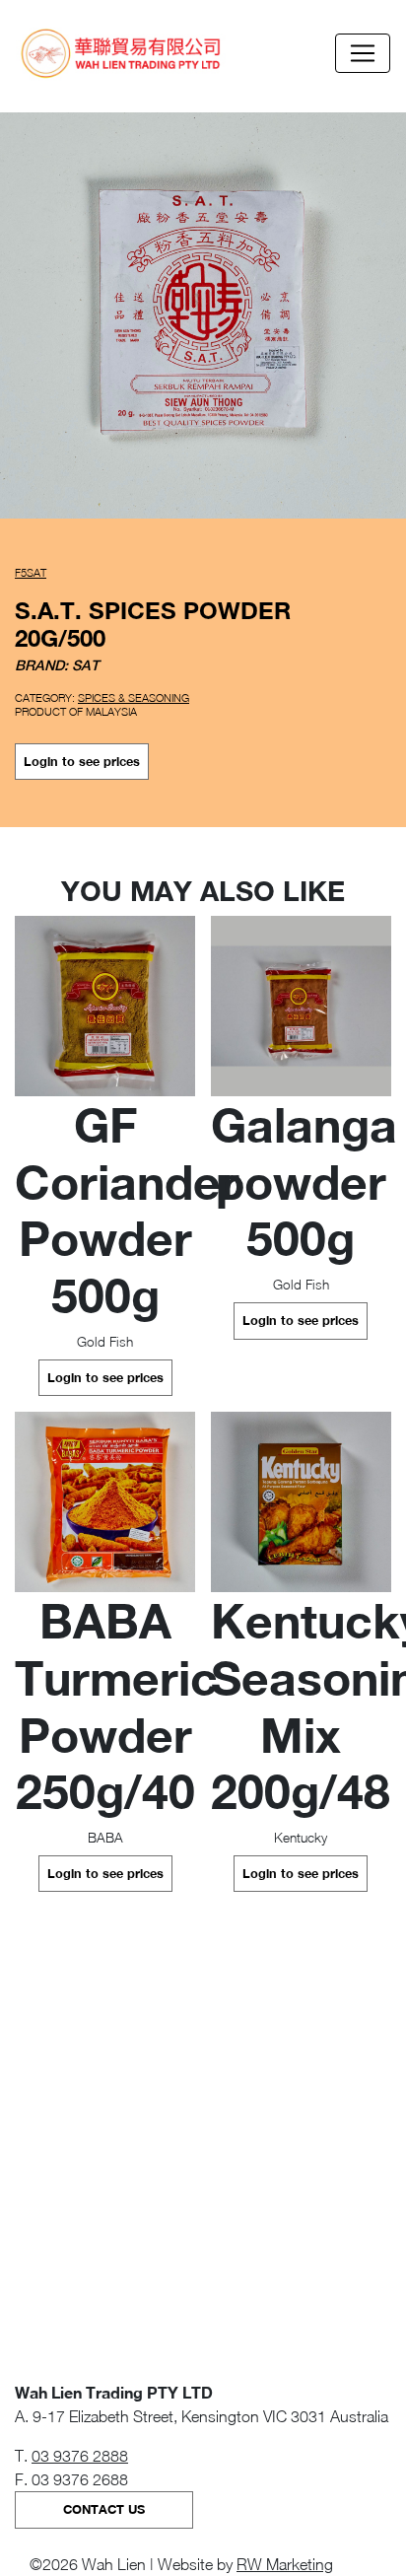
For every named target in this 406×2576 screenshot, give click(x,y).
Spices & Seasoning (134, 697)
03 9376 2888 (80, 2456)
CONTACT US (104, 2509)
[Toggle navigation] (363, 53)
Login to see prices (82, 762)
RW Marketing (285, 2564)
